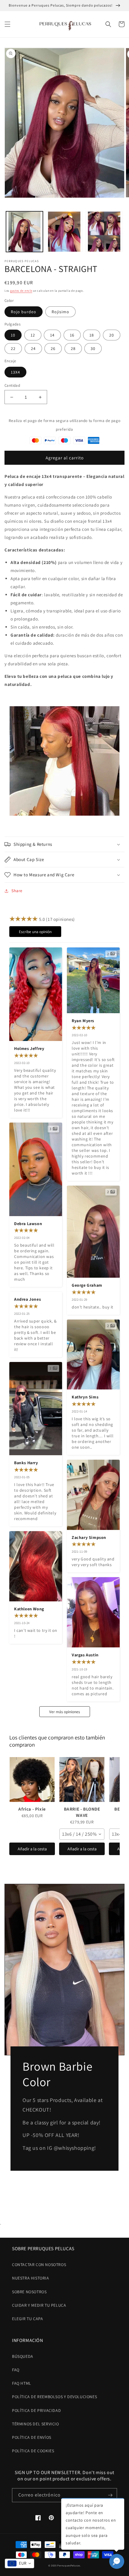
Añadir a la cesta (32, 1849)
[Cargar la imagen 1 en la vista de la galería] (24, 232)
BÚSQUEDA (23, 2356)
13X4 (15, 372)
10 (13, 335)
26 (53, 348)
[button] (7, 24)
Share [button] (17, 891)
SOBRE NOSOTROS (29, 2292)
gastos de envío (21, 291)
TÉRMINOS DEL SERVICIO (36, 2424)
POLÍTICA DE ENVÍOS (32, 2437)
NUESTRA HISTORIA (31, 2278)
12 (33, 335)
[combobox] (82, 1834)
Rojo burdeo (24, 312)
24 (33, 348)
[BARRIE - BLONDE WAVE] (82, 1779)
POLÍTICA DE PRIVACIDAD (36, 2410)
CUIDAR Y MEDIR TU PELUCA (39, 2305)
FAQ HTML (22, 2383)
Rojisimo (60, 312)
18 (92, 335)
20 (112, 335)
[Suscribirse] (110, 2495)
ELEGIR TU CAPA (27, 2319)
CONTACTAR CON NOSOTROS (39, 2265)
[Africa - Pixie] (32, 1779)
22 (13, 348)
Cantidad (12, 385)
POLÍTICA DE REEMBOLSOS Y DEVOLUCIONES (54, 2397)
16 (72, 335)
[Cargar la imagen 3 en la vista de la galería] (104, 232)
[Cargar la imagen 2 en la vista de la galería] (64, 232)
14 (52, 335)
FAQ (16, 2370)
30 (93, 348)
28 (73, 348)
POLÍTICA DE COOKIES (33, 2451)
